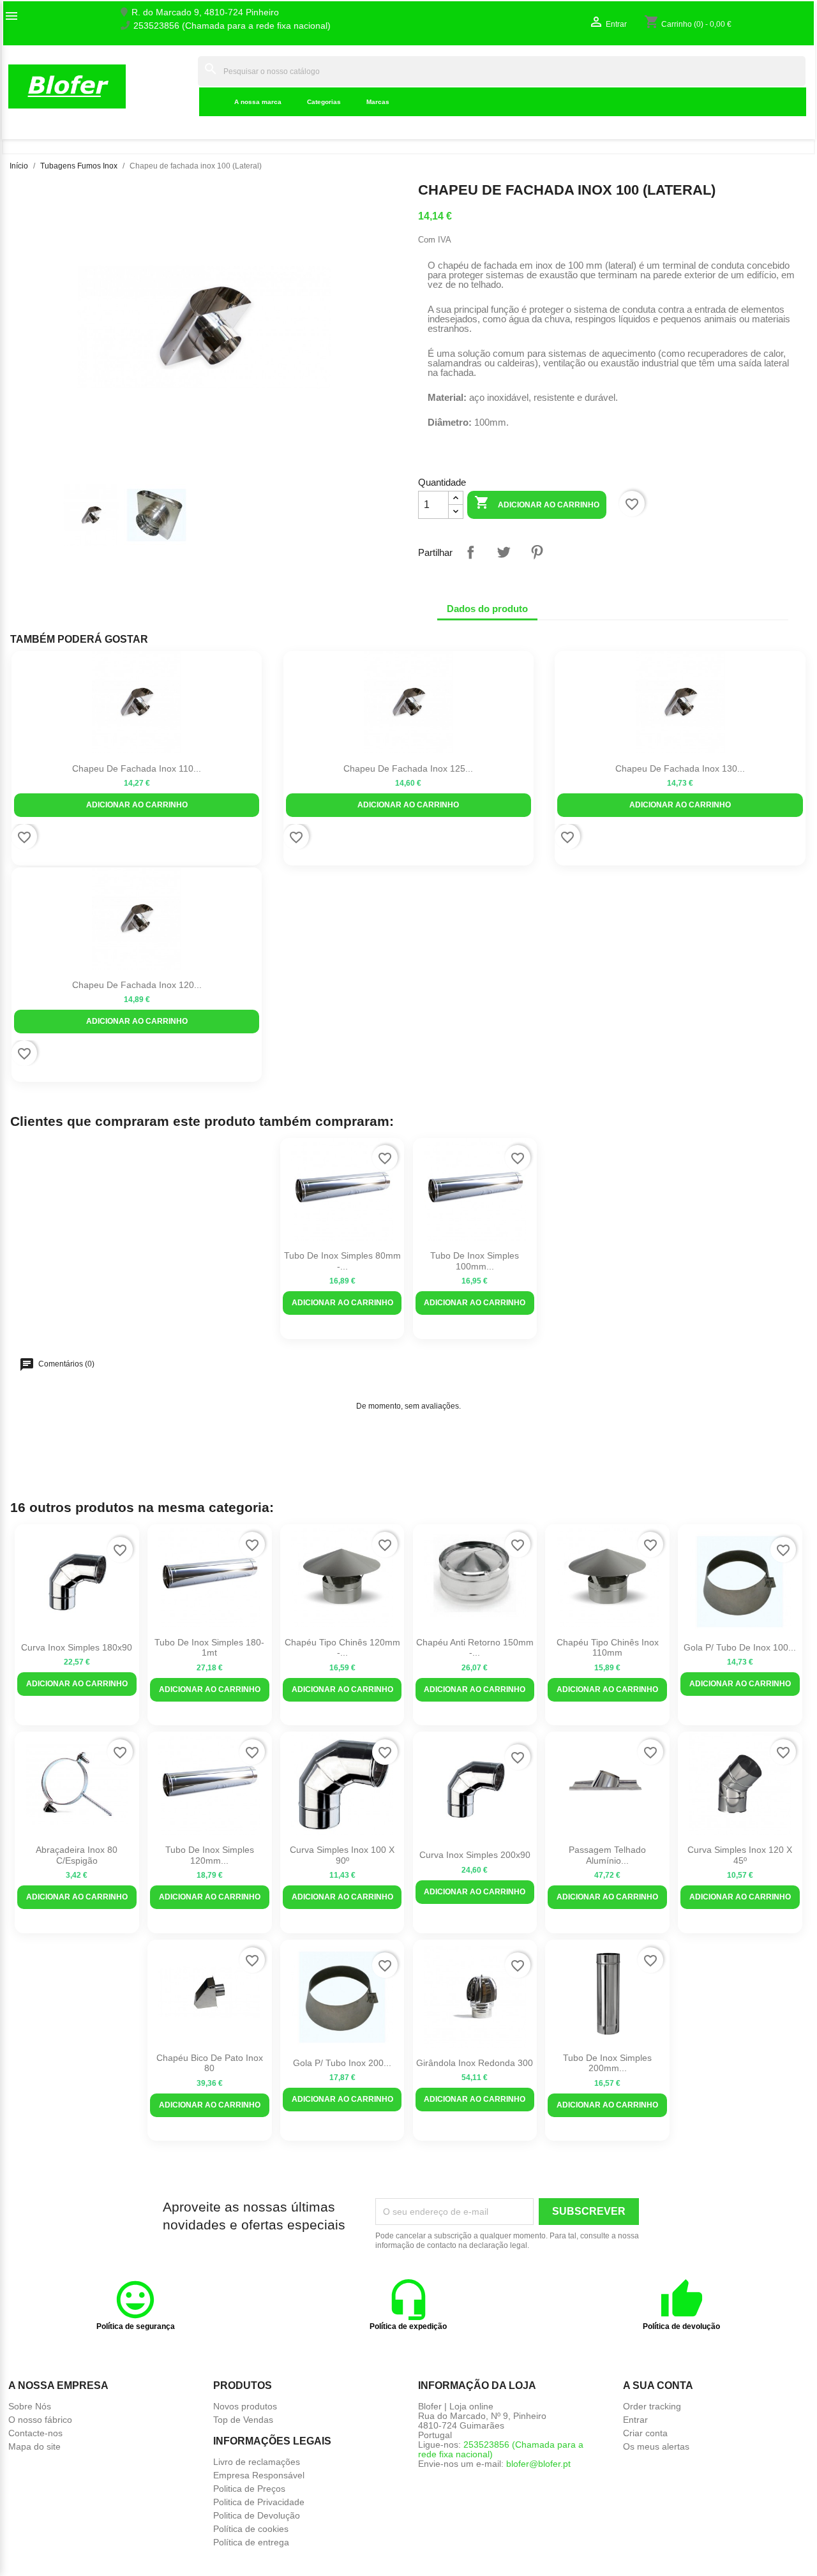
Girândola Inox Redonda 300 (475, 2063)
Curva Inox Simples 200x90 (475, 1855)
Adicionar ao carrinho (537, 502)
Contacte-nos (35, 2433)
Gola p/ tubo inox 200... (342, 2063)
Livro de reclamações (257, 2462)
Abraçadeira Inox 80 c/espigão (77, 1855)
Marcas (378, 102)
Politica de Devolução (257, 2515)
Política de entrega (251, 2542)
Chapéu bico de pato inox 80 (210, 2063)
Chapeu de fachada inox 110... (137, 768)
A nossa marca (258, 102)
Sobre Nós (30, 2406)
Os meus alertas (656, 2446)
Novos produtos (245, 2406)
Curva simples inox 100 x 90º (342, 1855)
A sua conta (658, 2385)
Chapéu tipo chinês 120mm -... (342, 1648)
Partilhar (470, 552)
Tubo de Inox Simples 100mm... (475, 1261)
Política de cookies (251, 2529)
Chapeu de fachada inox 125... (408, 768)
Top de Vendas (243, 2420)
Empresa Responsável (259, 2475)
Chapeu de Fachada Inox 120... (137, 985)
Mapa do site (34, 2446)
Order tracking (652, 2406)
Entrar (635, 2420)
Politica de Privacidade (259, 2502)
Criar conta (645, 2433)
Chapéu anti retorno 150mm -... (475, 1648)
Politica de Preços (249, 2489)
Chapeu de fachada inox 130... (680, 768)
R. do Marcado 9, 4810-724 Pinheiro (205, 12)
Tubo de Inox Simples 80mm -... (342, 1261)
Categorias (324, 102)
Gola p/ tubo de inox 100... (740, 1647)
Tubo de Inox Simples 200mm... (607, 2063)
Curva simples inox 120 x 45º (740, 1855)
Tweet (504, 552)
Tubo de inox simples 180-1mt (209, 1648)
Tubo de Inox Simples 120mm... (210, 1855)
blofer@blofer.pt (538, 2464)
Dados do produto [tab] (487, 609)
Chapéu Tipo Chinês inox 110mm (608, 1648)
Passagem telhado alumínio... (607, 1855)
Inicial (178, 86)
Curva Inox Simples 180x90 (77, 1647)
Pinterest (537, 552)
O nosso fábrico (40, 2420)
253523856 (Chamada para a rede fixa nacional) (232, 26)
